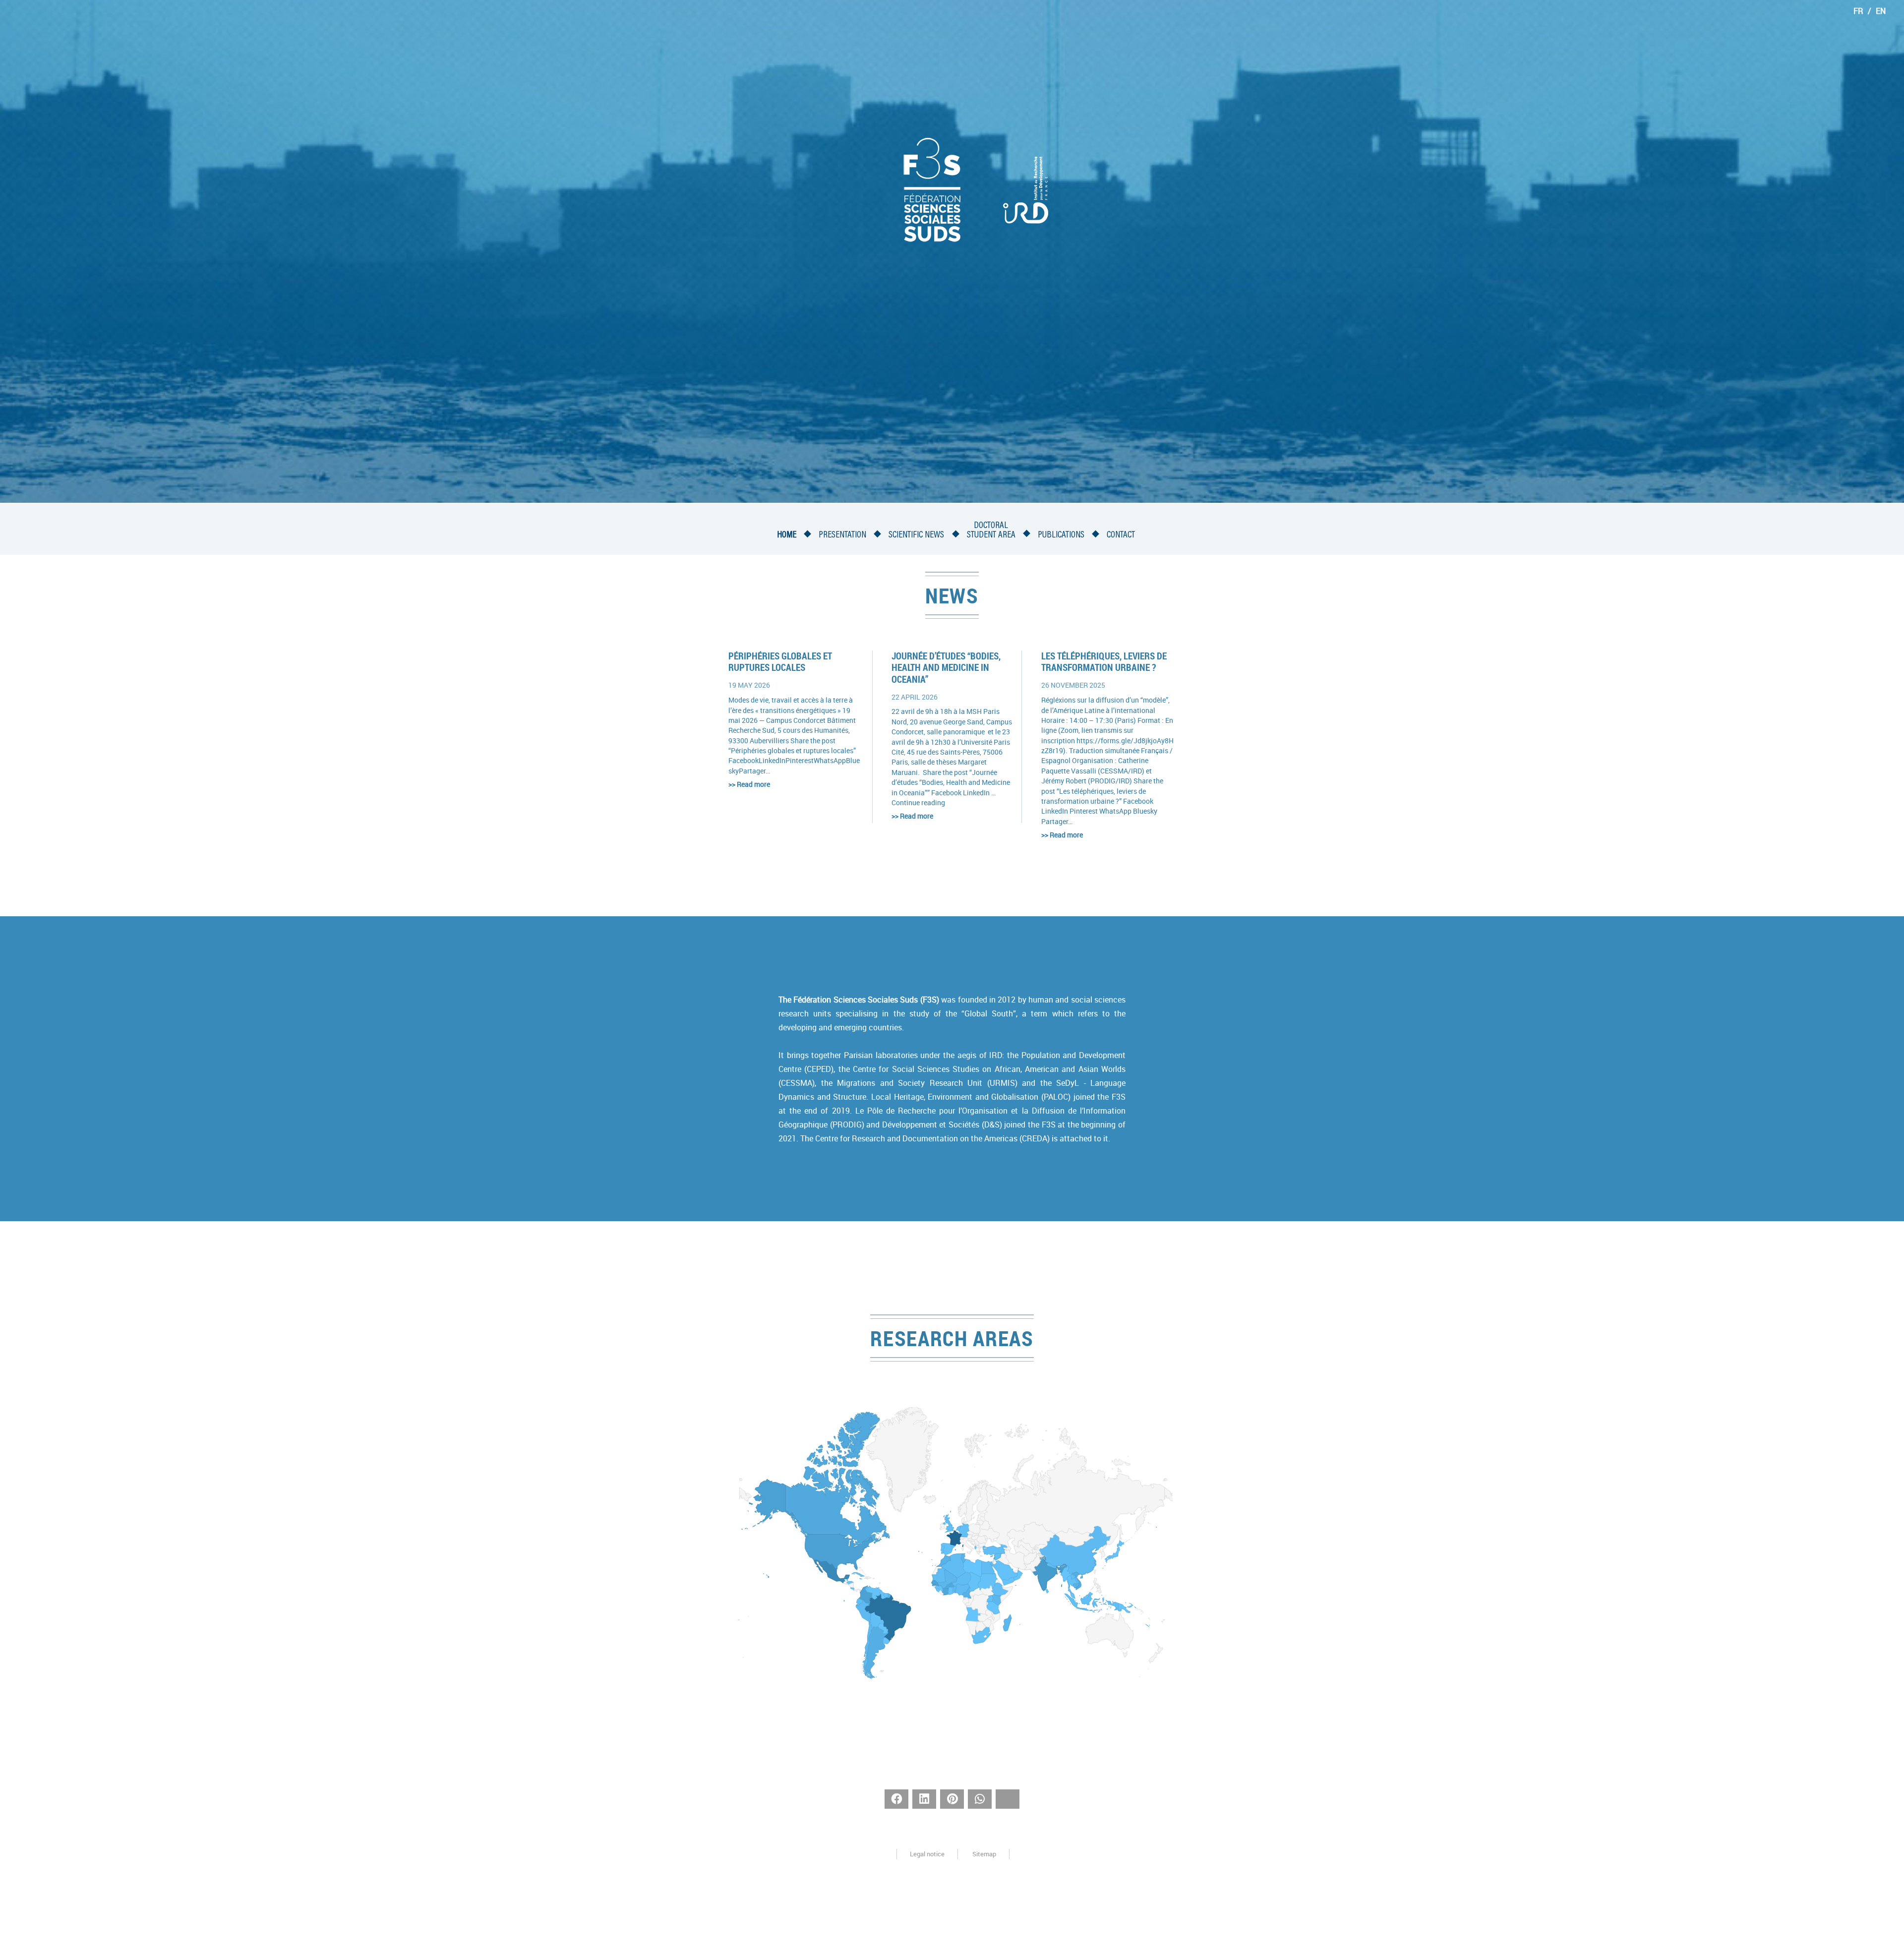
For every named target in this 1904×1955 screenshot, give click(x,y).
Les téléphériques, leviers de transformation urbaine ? (1104, 662)
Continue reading (918, 803)
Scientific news (916, 535)
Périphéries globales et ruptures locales (780, 662)
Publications (1061, 535)
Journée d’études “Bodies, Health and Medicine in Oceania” (946, 668)
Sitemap (984, 1854)
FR (1858, 11)
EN (1881, 11)
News (952, 595)
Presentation (842, 535)
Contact (1121, 535)
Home (787, 535)
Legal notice (927, 1854)
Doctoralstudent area (991, 531)
